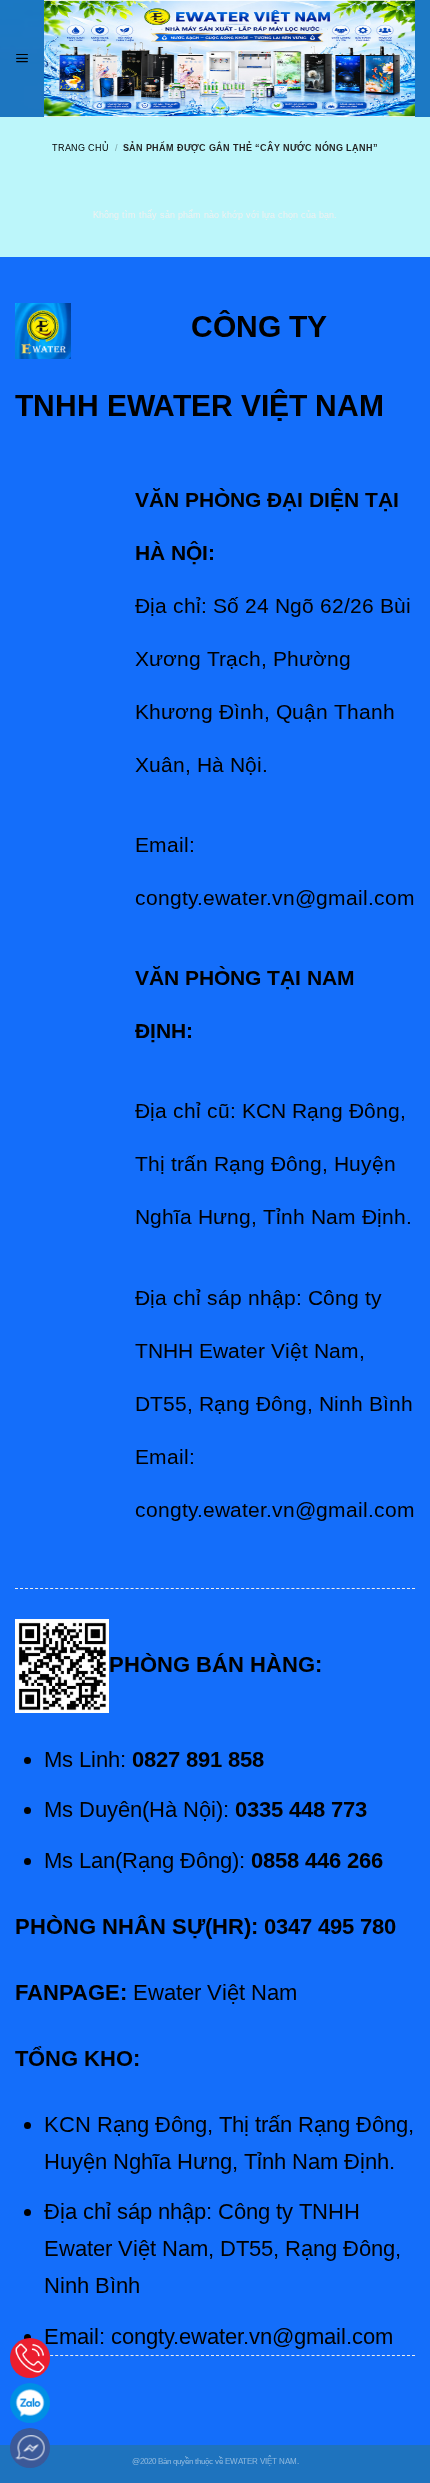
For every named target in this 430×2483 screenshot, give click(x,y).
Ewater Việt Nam (215, 1992)
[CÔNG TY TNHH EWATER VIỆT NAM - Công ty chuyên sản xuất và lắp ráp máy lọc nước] (229, 58)
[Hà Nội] (30, 2358)
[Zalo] (30, 2403)
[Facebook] (30, 2448)
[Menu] (22, 58)
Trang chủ (80, 147)
